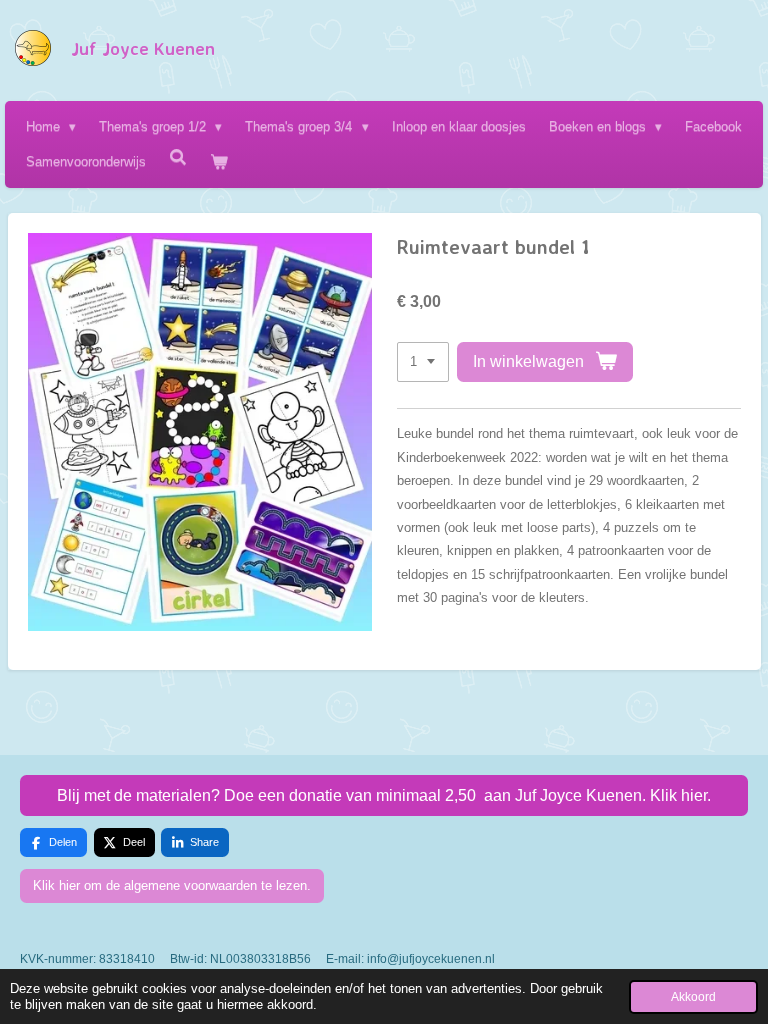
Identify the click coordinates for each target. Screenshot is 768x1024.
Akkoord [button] (693, 996)
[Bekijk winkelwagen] (219, 161)
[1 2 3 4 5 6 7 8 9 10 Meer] (423, 362)
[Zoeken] (178, 157)
